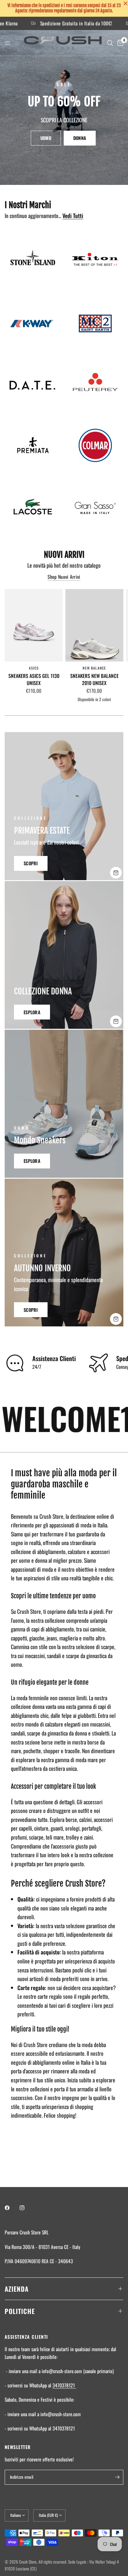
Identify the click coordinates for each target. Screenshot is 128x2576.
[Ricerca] (110, 43)
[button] (46, 138)
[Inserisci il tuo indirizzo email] (117, 2477)
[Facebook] (11, 2208)
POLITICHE (20, 2311)
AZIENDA (17, 2289)
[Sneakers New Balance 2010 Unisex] (94, 625)
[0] (119, 43)
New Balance (94, 668)
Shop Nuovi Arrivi (64, 577)
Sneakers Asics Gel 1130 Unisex (34, 680)
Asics (34, 668)
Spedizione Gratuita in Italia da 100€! (54, 24)
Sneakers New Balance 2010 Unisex (94, 680)
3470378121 (64, 2385)
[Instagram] (26, 2208)
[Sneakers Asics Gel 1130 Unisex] (34, 625)
